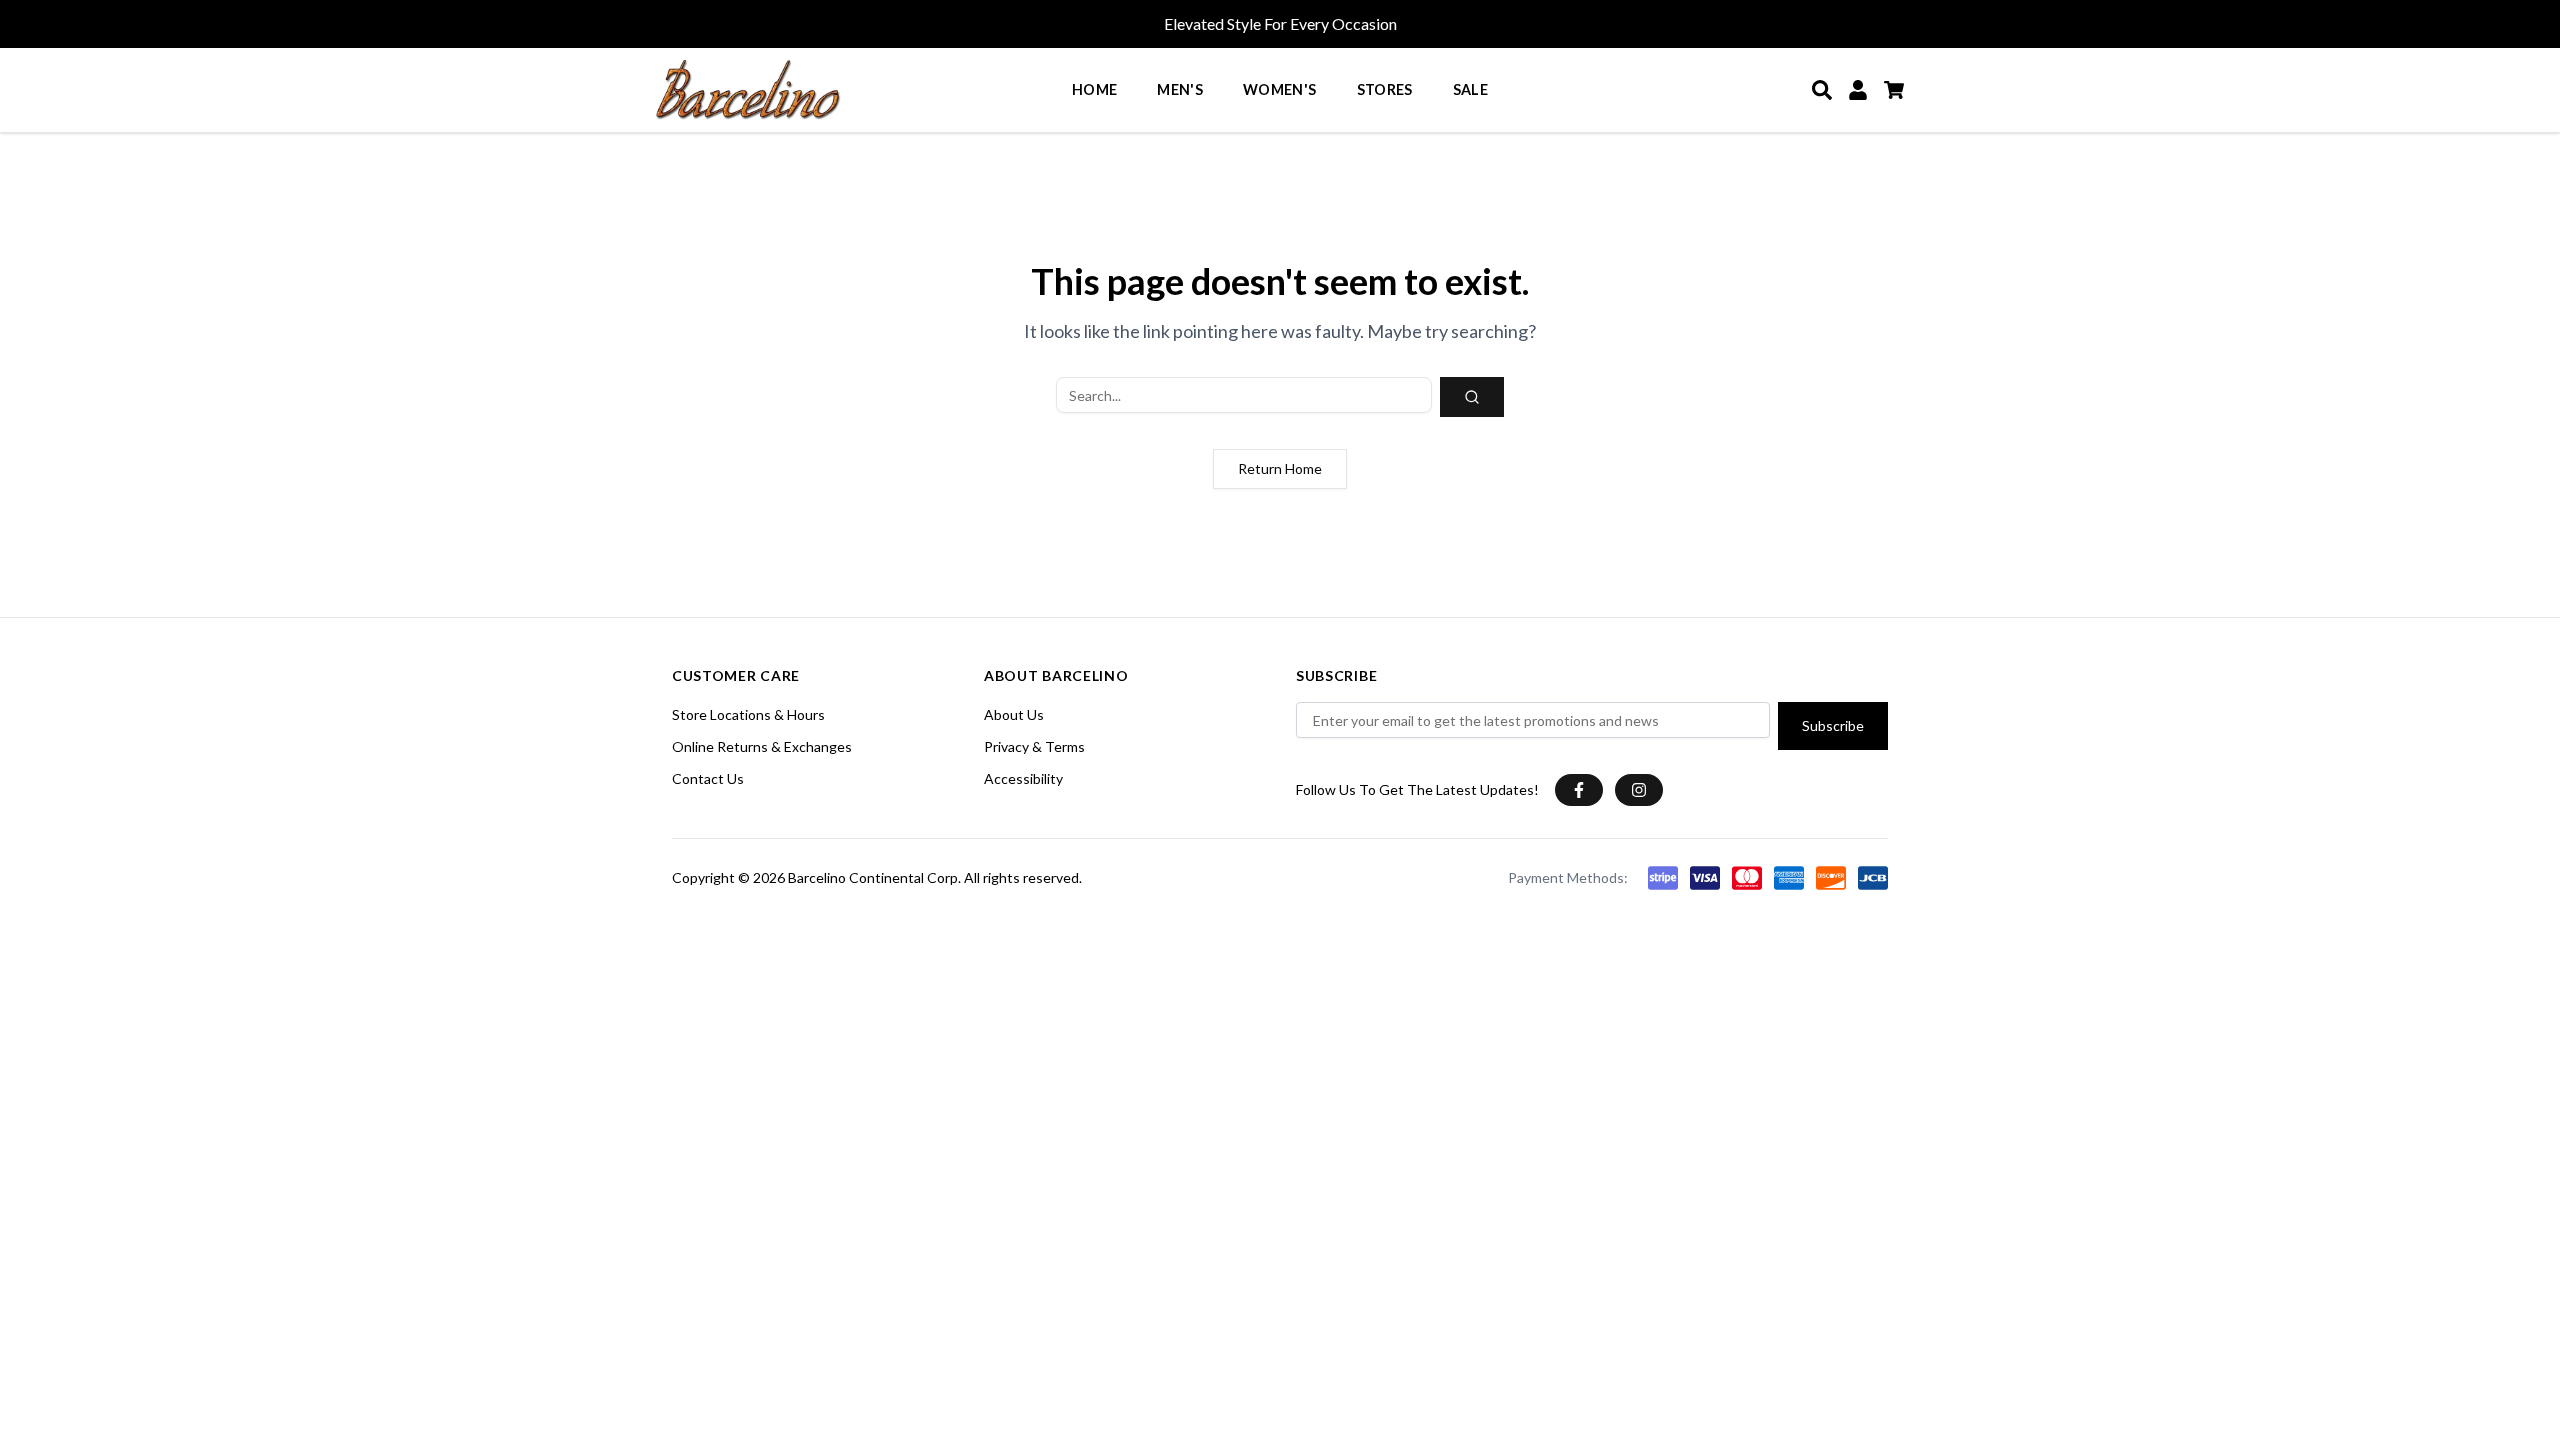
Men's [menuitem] (1180, 89)
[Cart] (1894, 90)
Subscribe (1833, 725)
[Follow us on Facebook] (1579, 790)
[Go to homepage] (748, 90)
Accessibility (1023, 778)
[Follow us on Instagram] (1639, 790)
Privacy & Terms (1034, 746)
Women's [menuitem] (1280, 89)
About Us (1014, 714)
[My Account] (1858, 90)
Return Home (1280, 468)
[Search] (1822, 90)
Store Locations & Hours (748, 714)
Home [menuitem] (1094, 89)
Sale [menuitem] (1470, 89)
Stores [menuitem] (1385, 89)
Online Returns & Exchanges (762, 746)
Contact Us (708, 778)
